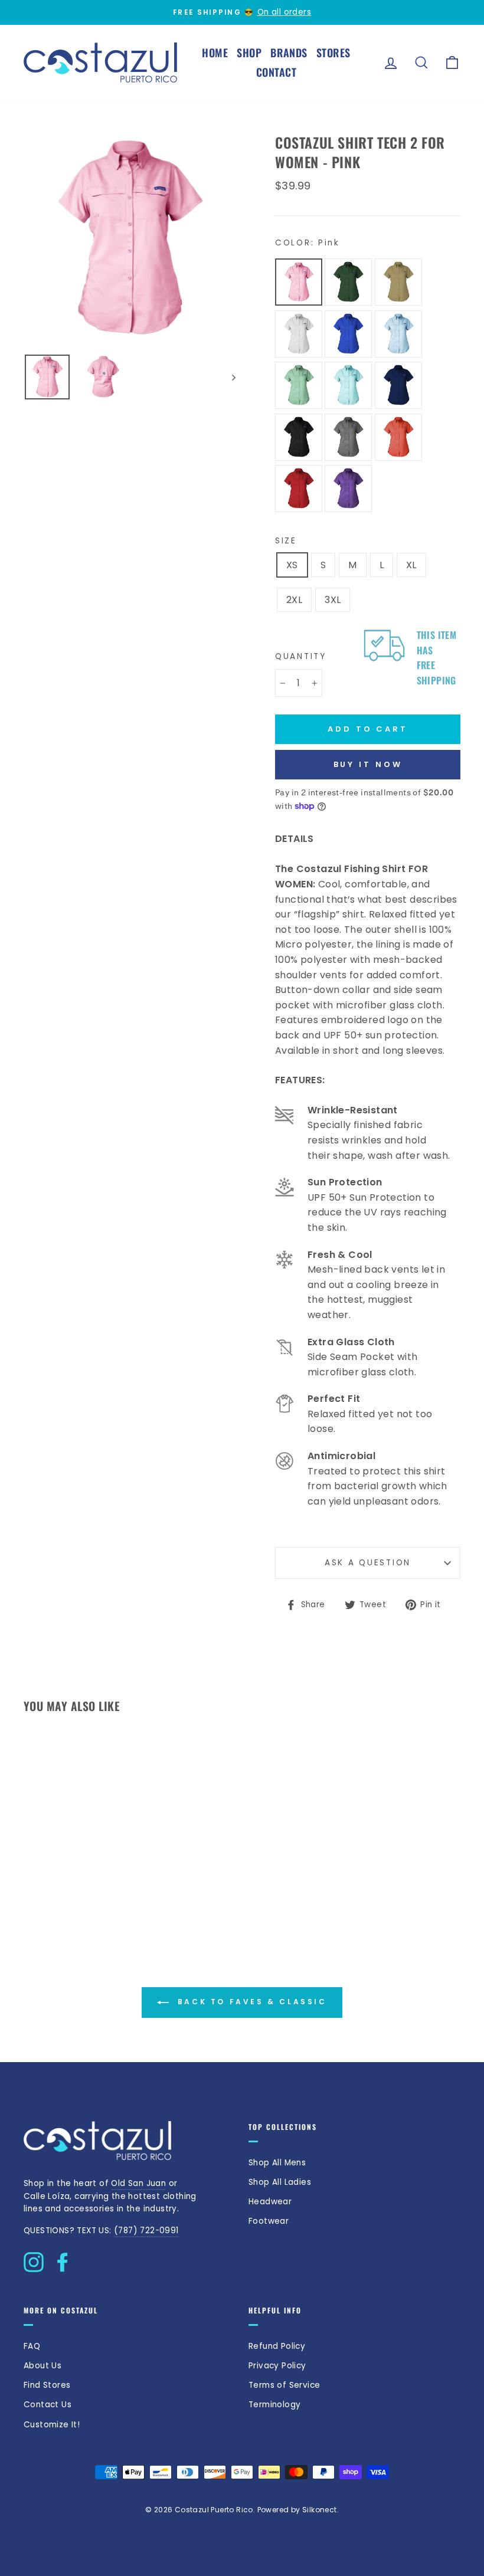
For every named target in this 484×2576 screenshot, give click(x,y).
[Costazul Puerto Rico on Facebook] (63, 2259)
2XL (294, 600)
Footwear (269, 2221)
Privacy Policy (277, 2366)
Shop (249, 53)
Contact (276, 72)
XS (292, 565)
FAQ (32, 2346)
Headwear (270, 2202)
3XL (333, 600)
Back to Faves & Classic (250, 2002)
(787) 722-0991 (146, 2231)
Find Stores (47, 2385)
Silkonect (320, 2510)
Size (286, 541)
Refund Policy (277, 2346)
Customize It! (52, 2425)
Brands (289, 53)
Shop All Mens (277, 2163)
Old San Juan (138, 2183)
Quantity (301, 656)
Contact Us (48, 2405)
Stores (333, 53)
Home (215, 53)
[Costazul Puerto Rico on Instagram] (34, 2259)
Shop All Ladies (280, 2182)
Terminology (274, 2405)
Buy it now (368, 764)
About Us (42, 2366)
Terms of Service (284, 2385)
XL (411, 565)
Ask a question (368, 1563)
